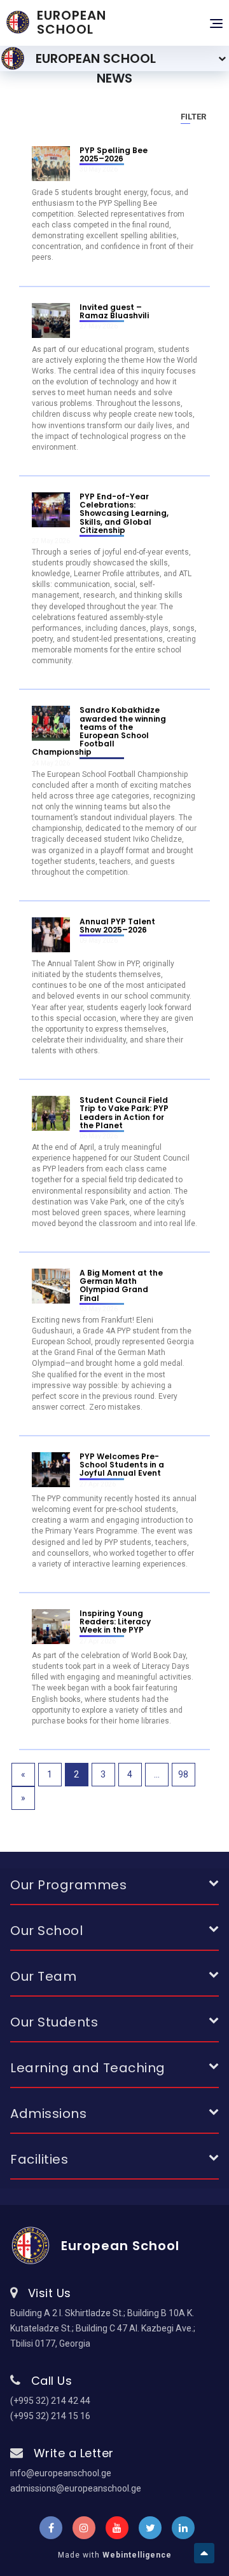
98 (183, 1774)
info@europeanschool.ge (61, 2473)
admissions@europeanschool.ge (76, 2488)
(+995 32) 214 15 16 (50, 2416)
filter (193, 117)
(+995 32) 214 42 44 (50, 2401)
